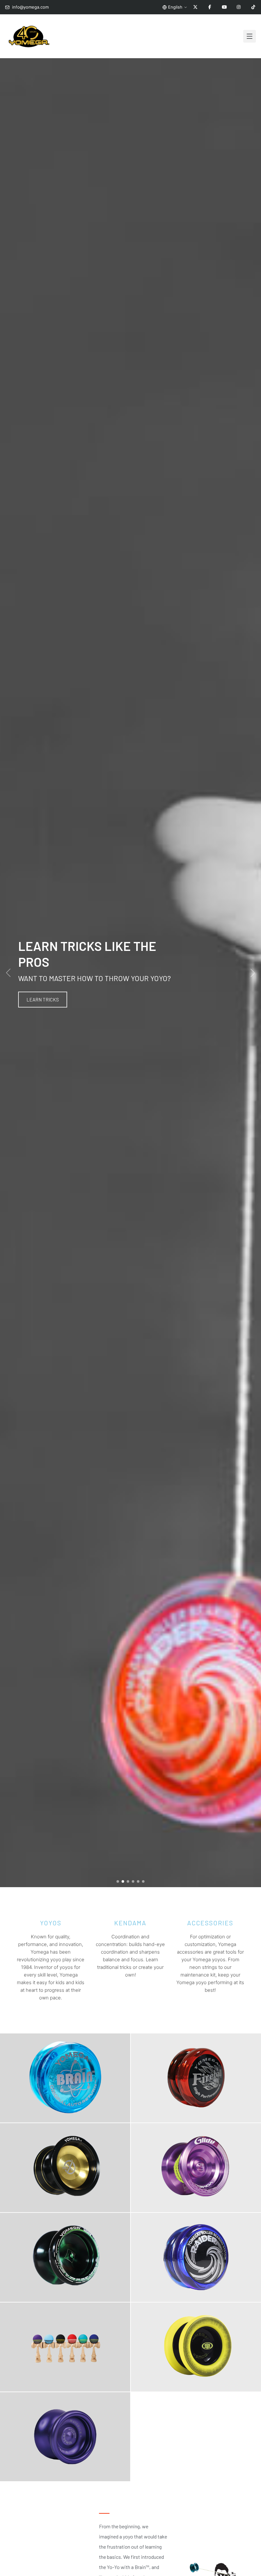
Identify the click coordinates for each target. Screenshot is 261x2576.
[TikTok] (253, 7)
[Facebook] (210, 7)
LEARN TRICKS (43, 1000)
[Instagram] (239, 7)
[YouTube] (224, 7)
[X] (195, 7)
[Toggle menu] (250, 36)
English (175, 7)
